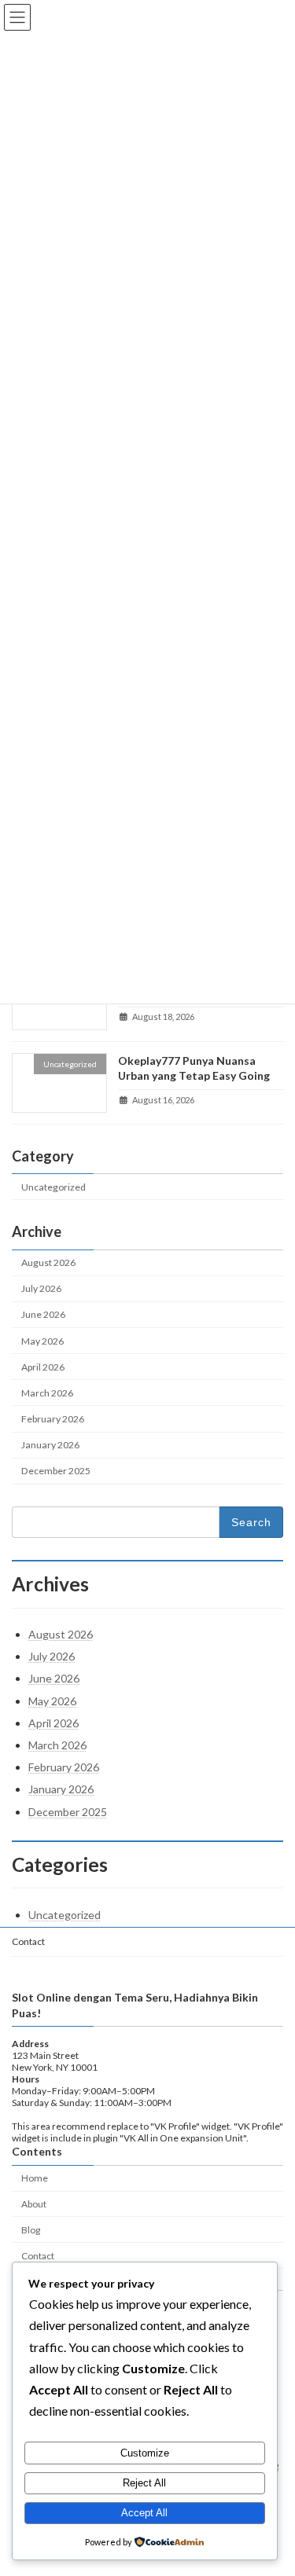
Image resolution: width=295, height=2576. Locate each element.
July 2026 (41, 1288)
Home (35, 2178)
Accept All (144, 2513)
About (34, 2204)
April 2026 (43, 1366)
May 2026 (42, 1340)
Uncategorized (53, 1187)
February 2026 (53, 1419)
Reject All (144, 2483)
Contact (28, 1941)
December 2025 (56, 1471)
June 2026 (43, 1314)
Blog (31, 2230)
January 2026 (50, 1445)
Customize (145, 2453)
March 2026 (47, 1392)
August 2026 (48, 1262)
